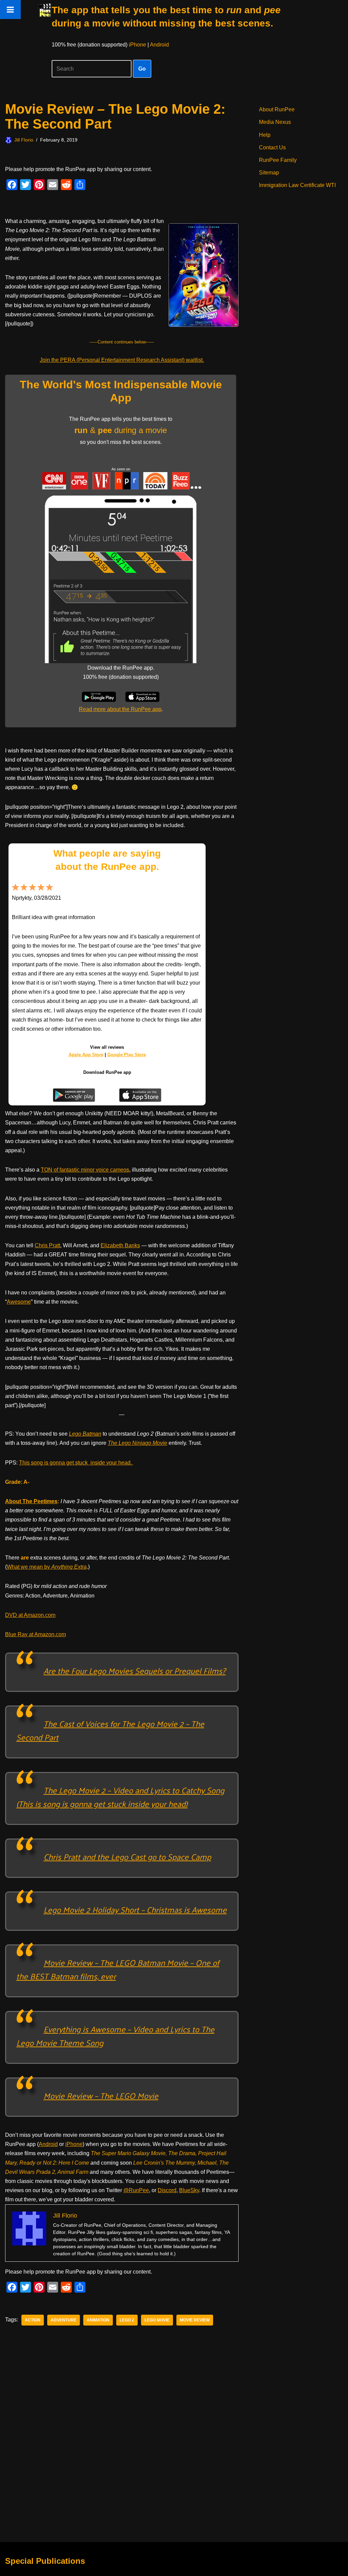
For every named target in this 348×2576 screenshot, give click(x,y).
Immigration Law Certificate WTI (297, 185)
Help (265, 135)
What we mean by (47, 1567)
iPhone (137, 45)
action (33, 2320)
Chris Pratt (47, 1245)
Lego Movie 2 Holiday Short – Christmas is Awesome (135, 1909)
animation (98, 2320)
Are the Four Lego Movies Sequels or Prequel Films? (135, 1670)
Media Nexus (275, 122)
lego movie (157, 2320)
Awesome (19, 1302)
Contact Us (272, 147)
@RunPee (136, 2190)
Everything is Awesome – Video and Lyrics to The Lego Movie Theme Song (115, 2036)
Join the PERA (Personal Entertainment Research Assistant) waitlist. (122, 360)
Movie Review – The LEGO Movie (101, 2095)
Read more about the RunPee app (120, 709)
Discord (167, 2190)
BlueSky (189, 2190)
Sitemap (269, 173)
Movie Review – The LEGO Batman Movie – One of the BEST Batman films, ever (118, 1969)
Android (159, 45)
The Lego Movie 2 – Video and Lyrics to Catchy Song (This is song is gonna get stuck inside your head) (120, 1797)
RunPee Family (278, 160)
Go (142, 69)
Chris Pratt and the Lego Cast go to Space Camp (127, 1856)
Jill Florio (24, 140)
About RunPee (277, 109)
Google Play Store (127, 1055)
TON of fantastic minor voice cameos (85, 1170)
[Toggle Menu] (10, 10)
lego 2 (127, 2320)
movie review (195, 2320)
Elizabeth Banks (120, 1245)
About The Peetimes (31, 1501)
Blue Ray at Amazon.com (36, 1634)
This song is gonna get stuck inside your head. (76, 1463)
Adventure (64, 2320)
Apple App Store (86, 1055)
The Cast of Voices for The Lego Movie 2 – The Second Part (110, 1730)
